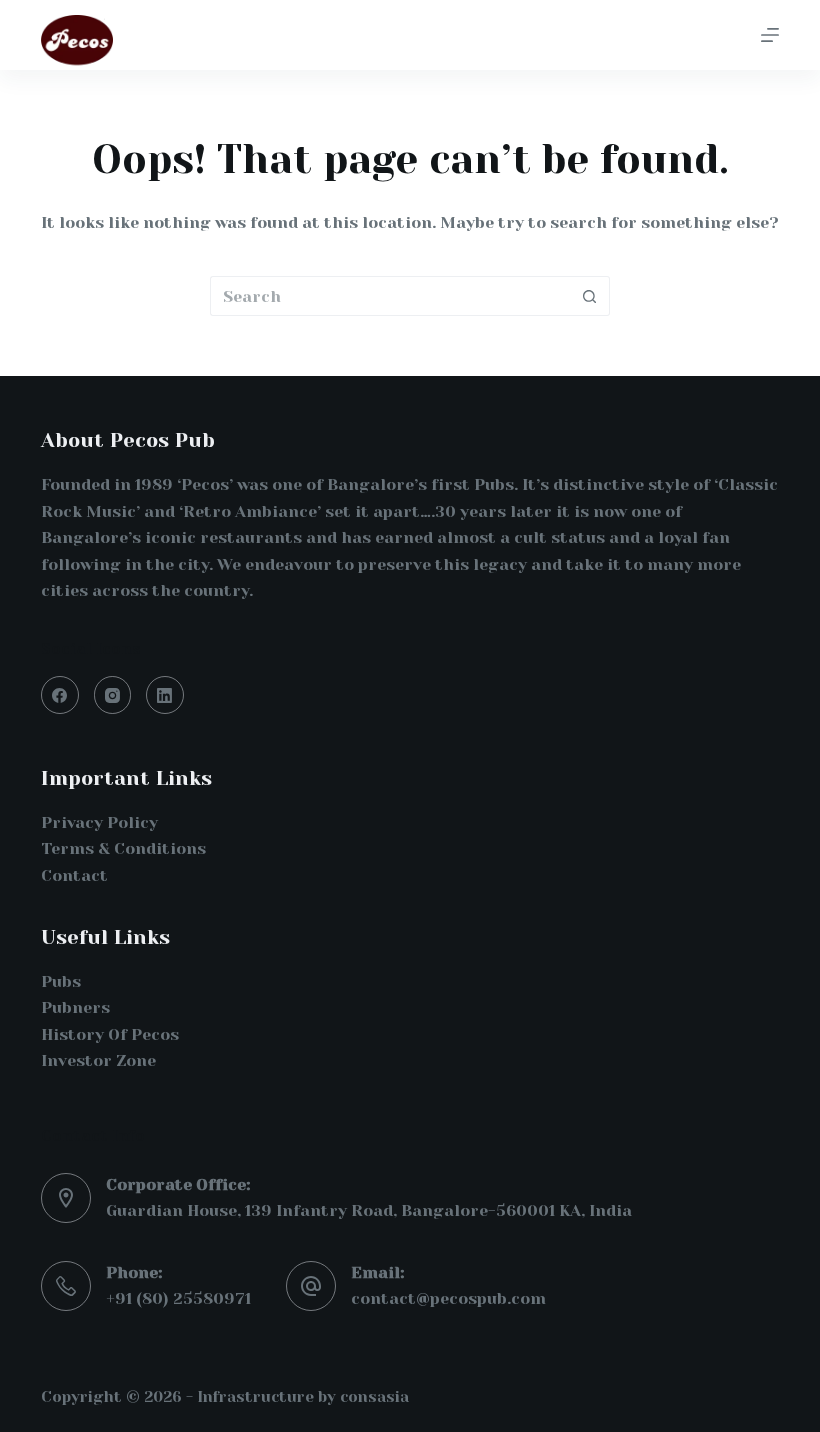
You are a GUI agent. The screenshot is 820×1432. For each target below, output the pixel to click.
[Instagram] (113, 695)
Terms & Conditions (123, 848)
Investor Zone (98, 1060)
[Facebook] (60, 695)
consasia (374, 1397)
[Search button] (590, 296)
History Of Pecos (110, 1034)
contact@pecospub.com (448, 1298)
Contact (74, 875)
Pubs (61, 981)
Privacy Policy (99, 822)
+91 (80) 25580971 (178, 1298)
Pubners (75, 1007)
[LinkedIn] (165, 695)
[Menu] (770, 35)
